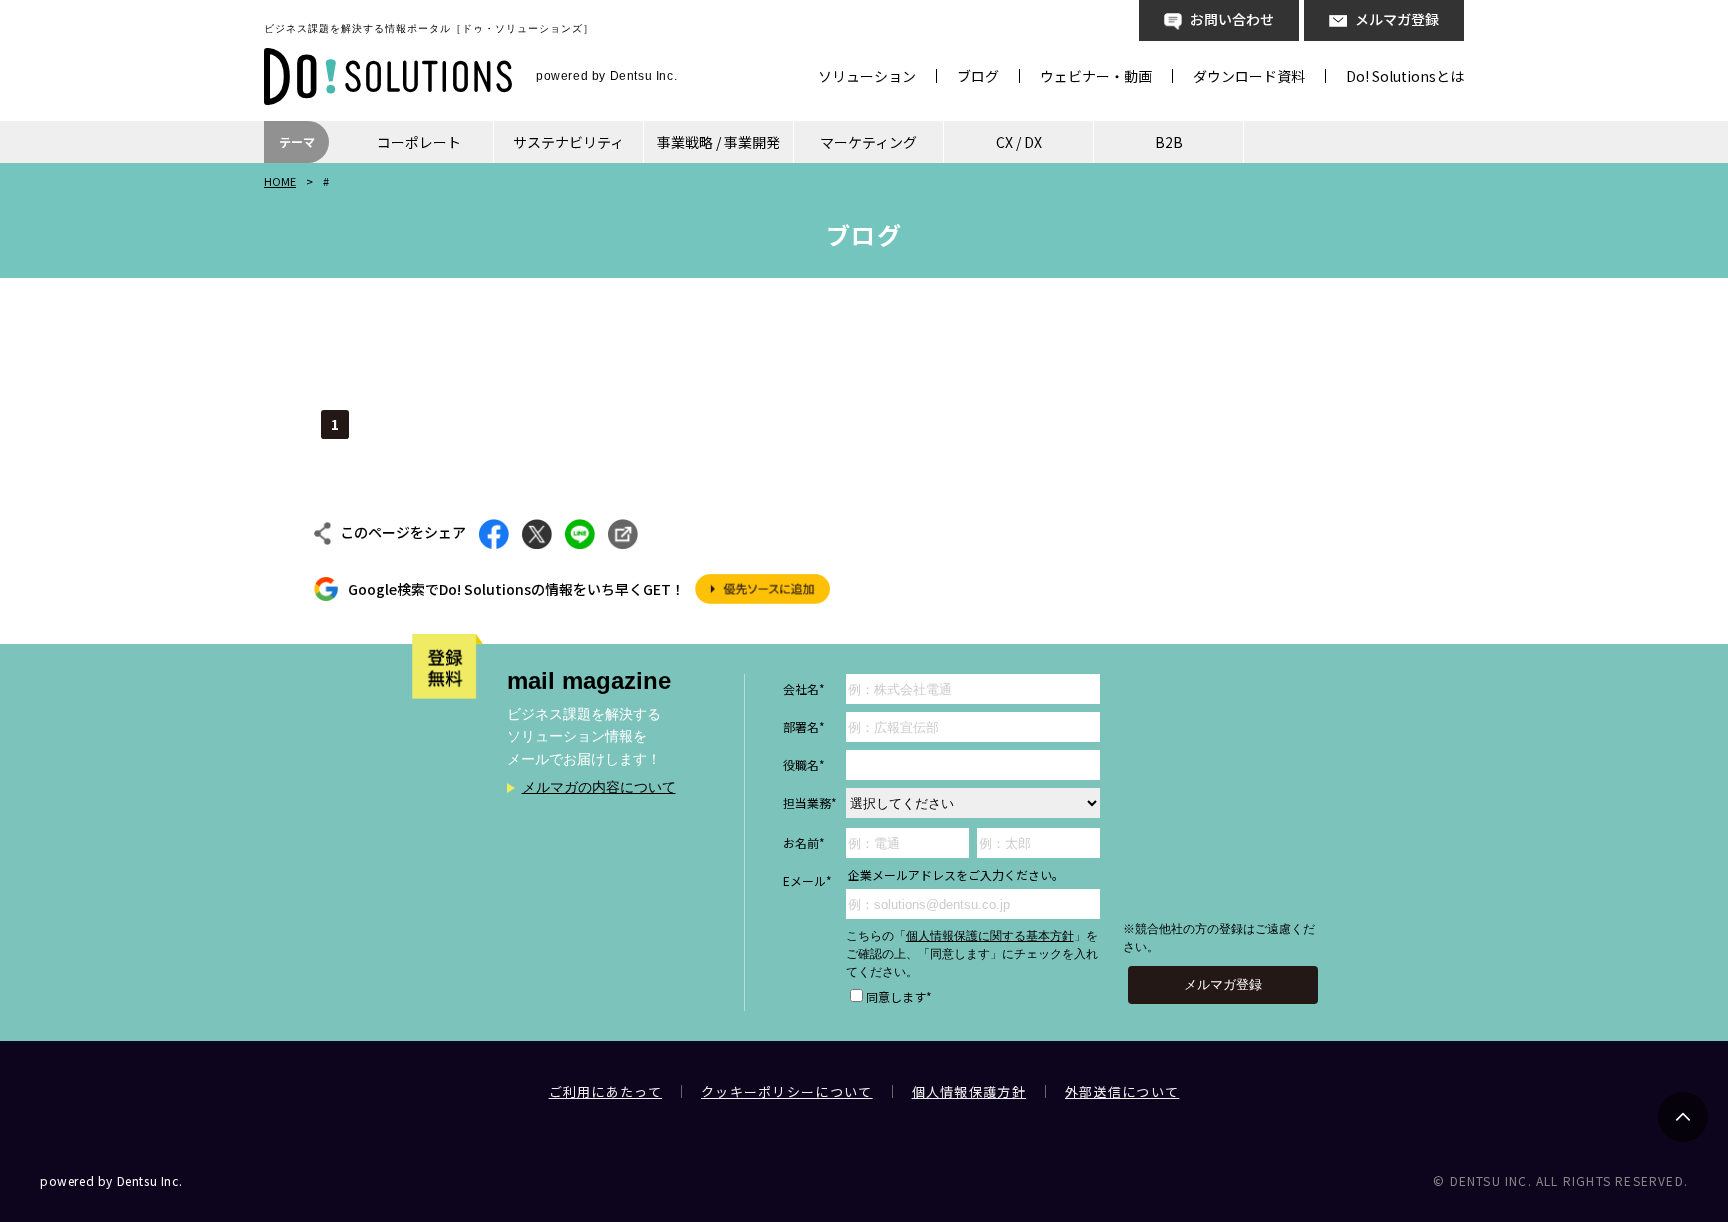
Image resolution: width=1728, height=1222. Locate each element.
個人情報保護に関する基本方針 (990, 936)
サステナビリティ (568, 142)
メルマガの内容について (599, 787)
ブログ (978, 76)
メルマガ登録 (1397, 19)
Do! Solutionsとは (1405, 76)
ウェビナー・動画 (1096, 76)
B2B (1169, 142)
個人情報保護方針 (969, 1091)
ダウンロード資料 (1249, 76)
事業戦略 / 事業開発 (718, 142)
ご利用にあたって (605, 1091)
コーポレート (419, 142)
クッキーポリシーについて (787, 1091)
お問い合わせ (1232, 19)
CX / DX (1019, 142)
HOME (280, 181)
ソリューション (867, 76)
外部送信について (1122, 1091)
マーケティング (868, 142)
